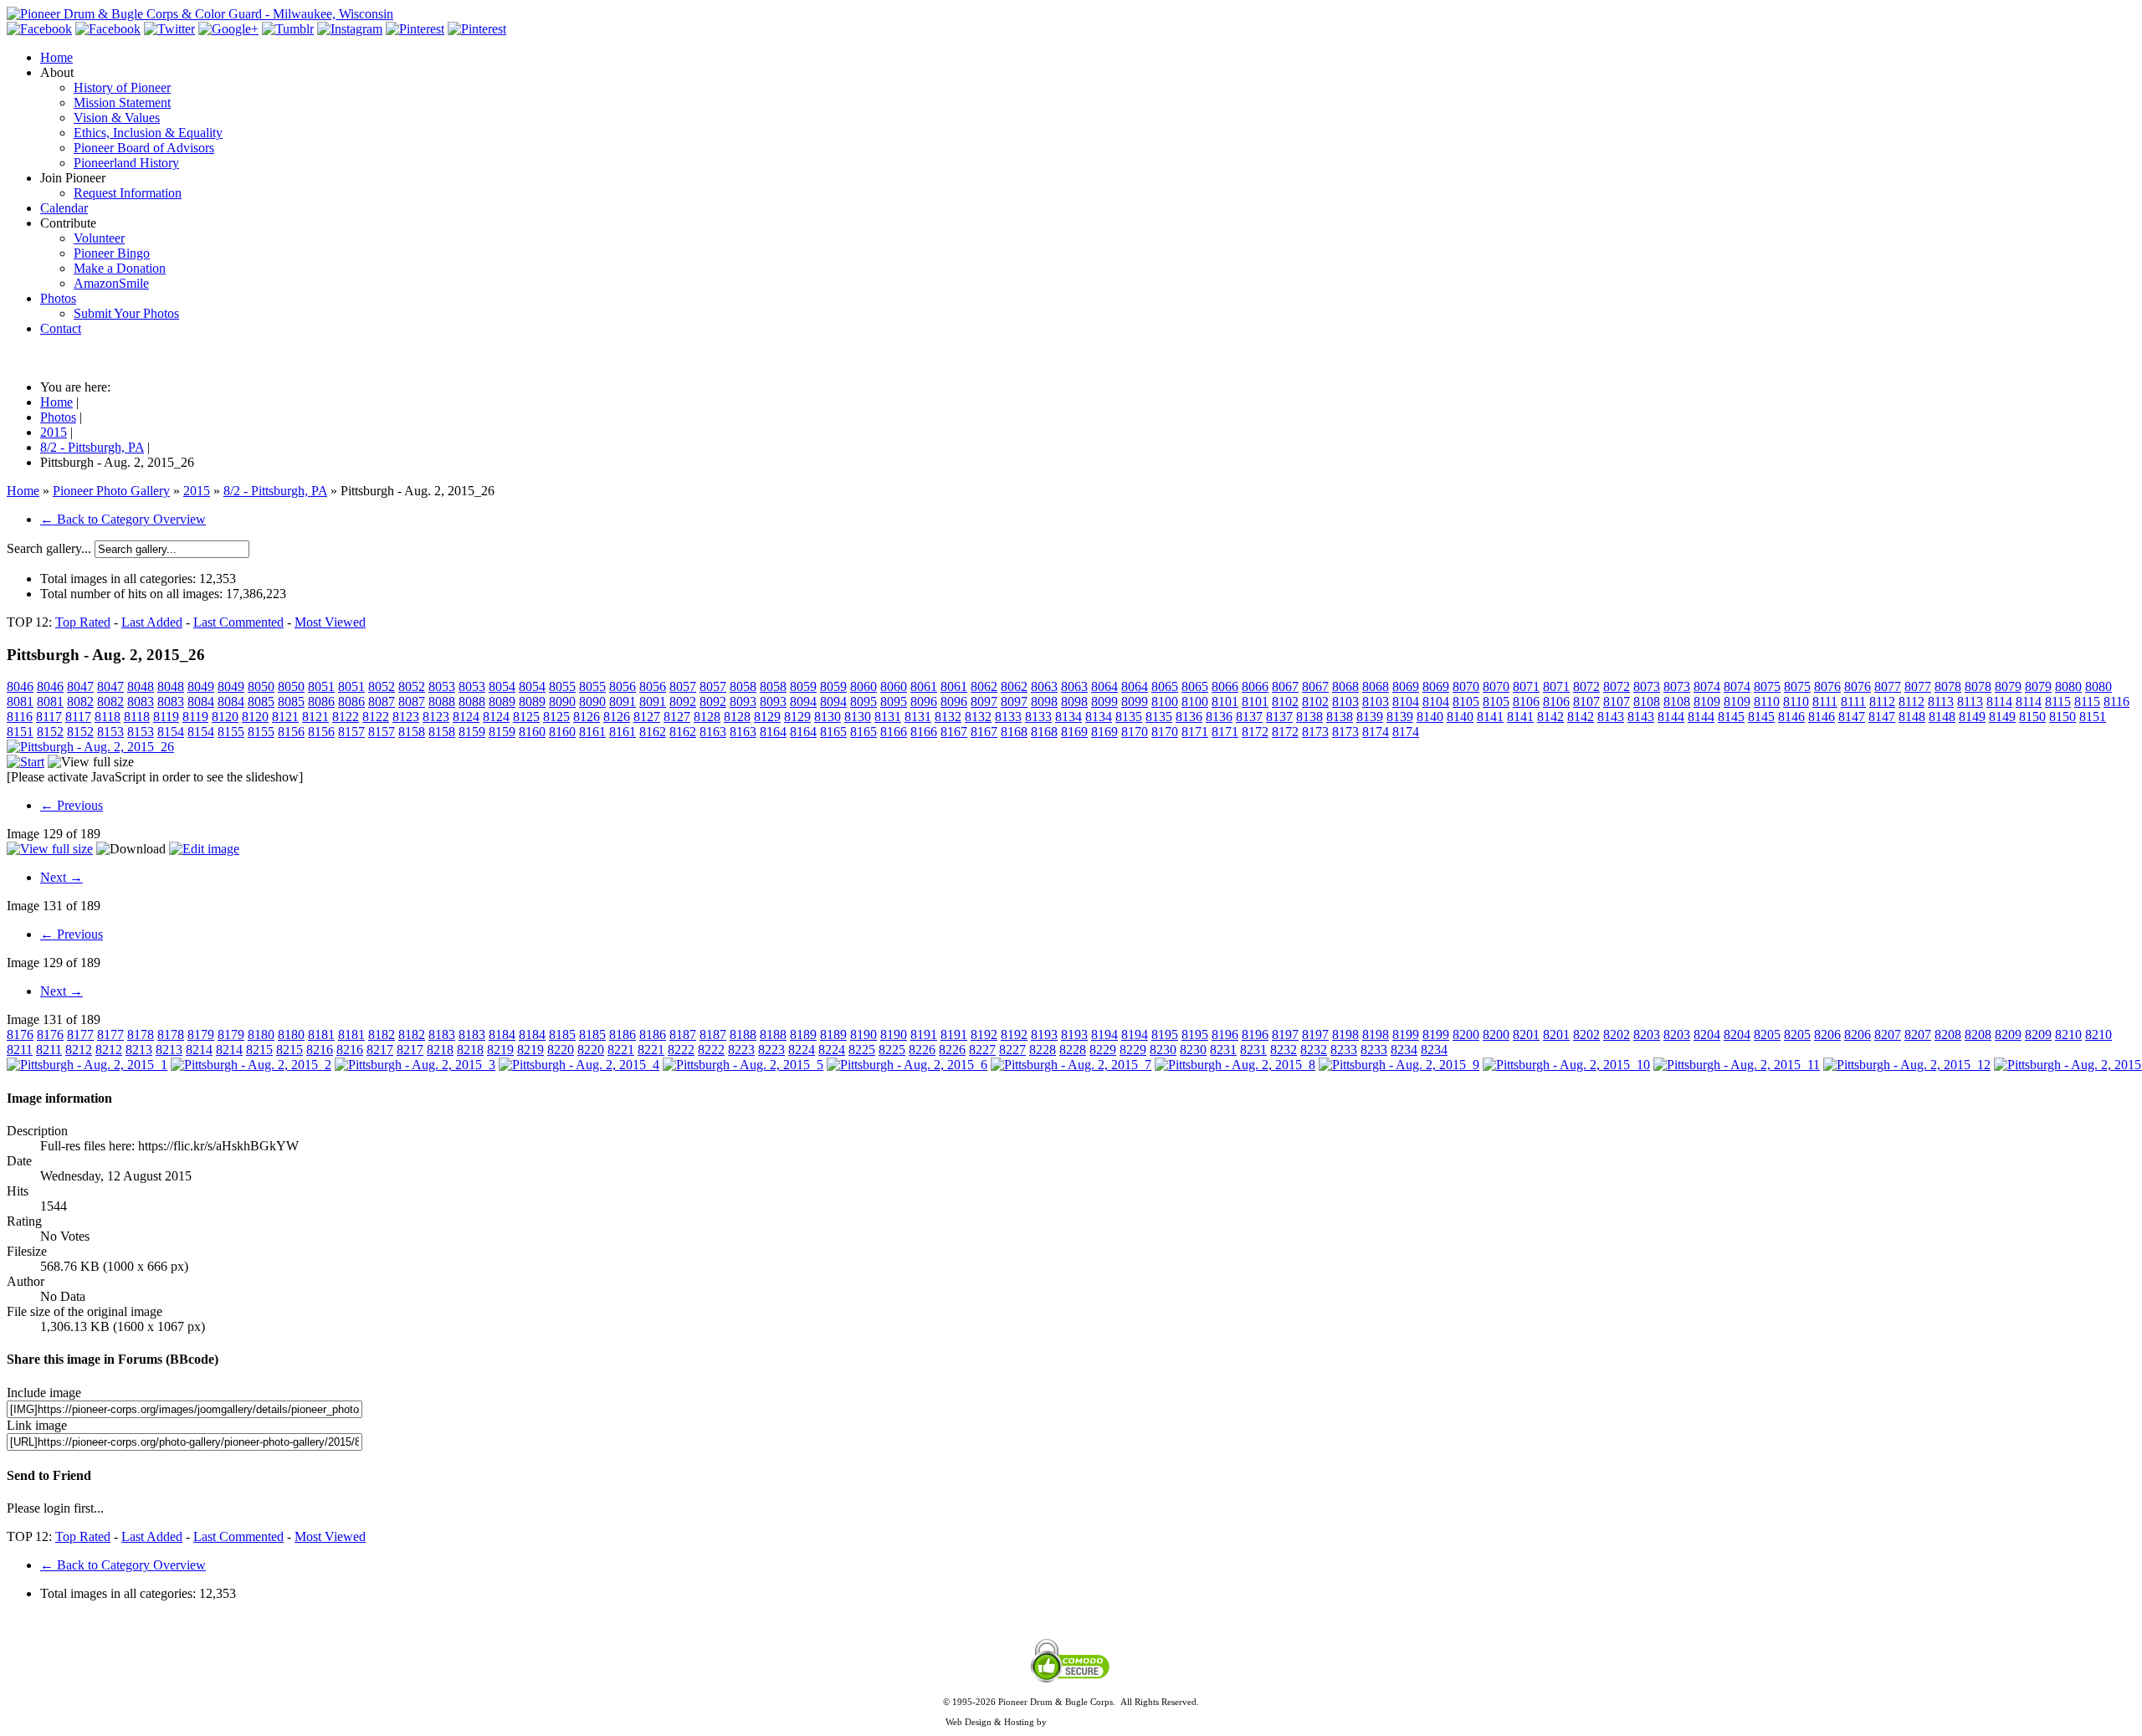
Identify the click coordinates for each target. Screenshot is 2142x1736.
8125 (526, 717)
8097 (984, 702)
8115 (2058, 702)
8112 (1882, 702)
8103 (1345, 702)
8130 (828, 717)
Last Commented (238, 622)
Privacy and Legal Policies (1071, 1712)
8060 (863, 686)
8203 (1647, 1034)
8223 (741, 1050)
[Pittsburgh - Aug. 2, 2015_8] (1235, 1065)
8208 (1948, 1034)
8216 (320, 1050)
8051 (321, 686)
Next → (61, 877)
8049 (201, 686)
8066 (1225, 686)
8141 (1490, 717)
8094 (803, 702)
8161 (592, 732)
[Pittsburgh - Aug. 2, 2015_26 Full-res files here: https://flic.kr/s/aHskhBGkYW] (90, 747)
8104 (1406, 702)
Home (23, 491)
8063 (1044, 686)
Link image (37, 1425)
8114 (1999, 702)
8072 (1586, 686)
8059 (803, 686)
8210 (2068, 1034)
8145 (1731, 717)
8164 (773, 732)
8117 (49, 717)
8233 (1344, 1050)
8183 (442, 1034)
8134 (1068, 717)
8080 (2068, 686)
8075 (1767, 686)
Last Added (152, 622)
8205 (1767, 1034)
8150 (2032, 717)
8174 (1376, 732)
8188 (743, 1034)
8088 (442, 702)
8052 (382, 686)
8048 (141, 686)
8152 (50, 732)
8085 (261, 702)
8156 (291, 732)
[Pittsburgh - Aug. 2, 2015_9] (1399, 1065)
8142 (1550, 717)
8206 (1827, 1034)
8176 (20, 1034)
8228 (1043, 1050)
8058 (743, 686)
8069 (1406, 686)
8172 (1255, 732)
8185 (562, 1034)
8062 (984, 686)
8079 (2008, 686)
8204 (1707, 1034)
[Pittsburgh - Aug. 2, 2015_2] (251, 1065)
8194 (1104, 1034)
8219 (500, 1050)
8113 (1941, 702)
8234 (1404, 1050)
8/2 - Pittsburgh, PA (275, 491)
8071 (1526, 686)
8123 (406, 717)
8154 (171, 732)
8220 (561, 1050)
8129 (767, 717)
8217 (380, 1050)
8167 (954, 732)
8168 (1014, 732)
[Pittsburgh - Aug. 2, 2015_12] (1907, 1065)
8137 (1249, 717)
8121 (285, 717)
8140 (1430, 717)
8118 (108, 717)
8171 (1195, 732)
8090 (562, 702)
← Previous (72, 805)
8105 (1466, 702)
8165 (833, 732)
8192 (984, 1034)
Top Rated (83, 622)
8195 (1165, 1034)
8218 (440, 1050)
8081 (20, 702)
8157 (351, 732)
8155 (231, 732)
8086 (321, 702)
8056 (623, 686)
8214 (199, 1050)
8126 (587, 717)
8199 (1406, 1034)
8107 (1586, 702)
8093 (743, 702)
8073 (1647, 686)
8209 (2008, 1034)
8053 (442, 686)
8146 (1791, 717)
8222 (681, 1050)
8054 (502, 686)
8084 (201, 702)
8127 (647, 717)
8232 (1284, 1050)
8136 (1189, 717)
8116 (2116, 702)
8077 (1888, 686)
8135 (1129, 717)
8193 (1044, 1034)
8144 (1671, 717)
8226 (922, 1050)
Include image (44, 1393)
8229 (1103, 1050)
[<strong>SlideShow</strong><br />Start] (26, 762)
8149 (1972, 717)
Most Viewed (330, 622)
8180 (261, 1034)
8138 (1309, 717)
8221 (621, 1050)
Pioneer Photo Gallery (111, 491)
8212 (79, 1050)
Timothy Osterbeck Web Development (1123, 1722)
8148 (1912, 717)
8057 (683, 686)
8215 (259, 1050)
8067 (1285, 686)
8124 (466, 717)
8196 (1225, 1034)
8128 (707, 717)
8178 (141, 1034)
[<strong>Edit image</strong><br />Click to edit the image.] (204, 849)
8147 (1852, 717)
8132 (948, 717)
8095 (863, 702)
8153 (110, 732)
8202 (1586, 1034)
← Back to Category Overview (123, 519)
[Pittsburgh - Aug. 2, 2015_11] (1737, 1065)
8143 (1611, 717)
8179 (201, 1034)
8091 (623, 702)
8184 (502, 1034)
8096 (924, 702)
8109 (1707, 702)
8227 (982, 1050)
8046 (20, 686)
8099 (1104, 702)
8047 (80, 686)
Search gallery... (49, 548)
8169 (1074, 732)
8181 (321, 1034)
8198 (1345, 1034)
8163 (713, 732)
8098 (1044, 702)
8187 (683, 1034)
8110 (1767, 702)
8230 (1163, 1050)
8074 (1707, 686)
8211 (20, 1050)
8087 (382, 702)
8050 (261, 686)
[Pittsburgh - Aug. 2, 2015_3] (415, 1065)
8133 (1008, 717)
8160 (532, 732)
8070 (1466, 686)
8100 (1165, 702)
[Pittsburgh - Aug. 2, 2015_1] (87, 1065)
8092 (683, 702)
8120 (225, 717)
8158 (412, 732)
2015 (197, 491)
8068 (1345, 686)
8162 (653, 732)
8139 (1370, 717)
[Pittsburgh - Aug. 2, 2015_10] (1566, 1065)
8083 (141, 702)
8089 (502, 702)
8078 (1948, 686)
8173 (1315, 732)
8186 (623, 1034)
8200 (1466, 1034)
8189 (803, 1034)
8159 (472, 732)
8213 (139, 1050)
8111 (1825, 702)
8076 (1827, 686)
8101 (1225, 702)
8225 (862, 1050)
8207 (1888, 1034)
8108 (1647, 702)
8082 (80, 702)
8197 (1285, 1034)
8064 (1104, 686)
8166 (894, 732)
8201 (1526, 1034)
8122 (346, 717)
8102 (1285, 702)
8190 (863, 1034)
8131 (888, 717)
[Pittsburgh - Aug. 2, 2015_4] (579, 1065)
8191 (924, 1034)
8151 (2093, 717)
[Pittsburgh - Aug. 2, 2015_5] (743, 1065)
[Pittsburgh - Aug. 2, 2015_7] (1071, 1065)
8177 (80, 1034)
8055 (562, 686)
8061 (924, 686)
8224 (802, 1050)
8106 (1526, 702)
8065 (1165, 686)
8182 (382, 1034)
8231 (1223, 1050)
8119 (166, 717)
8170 (1135, 732)
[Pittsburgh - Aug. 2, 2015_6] (907, 1065)
